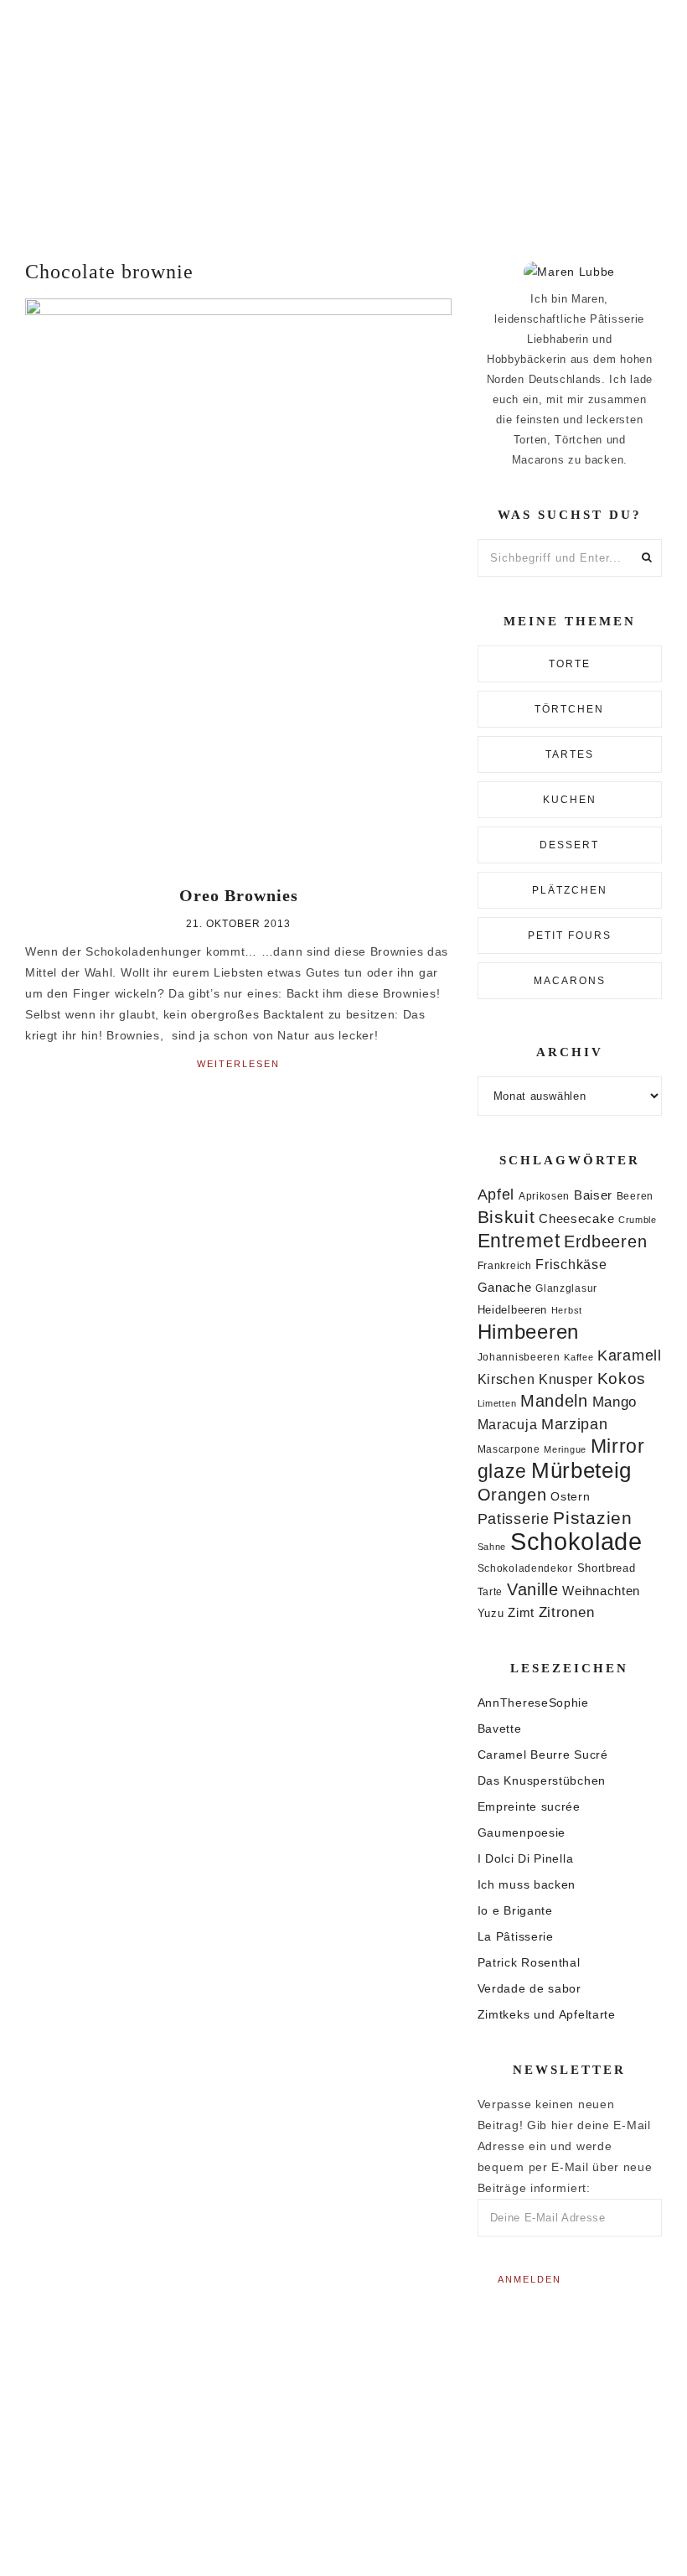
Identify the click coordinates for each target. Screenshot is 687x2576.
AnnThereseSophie (533, 1703)
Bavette (500, 1729)
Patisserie (514, 1519)
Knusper (566, 1379)
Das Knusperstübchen (542, 1780)
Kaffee (579, 1357)
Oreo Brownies (239, 895)
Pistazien (592, 1518)
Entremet (519, 1241)
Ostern (570, 1496)
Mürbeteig (581, 1470)
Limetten (497, 1403)
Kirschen (506, 1379)
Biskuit (506, 1217)
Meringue (565, 1449)
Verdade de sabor (529, 1988)
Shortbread (607, 1568)
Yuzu (491, 1613)
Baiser (593, 1195)
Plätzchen (570, 890)
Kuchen (570, 800)
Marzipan (575, 1424)
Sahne (492, 1547)
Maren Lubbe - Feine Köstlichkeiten (343, 115)
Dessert (569, 845)
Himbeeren (528, 1332)
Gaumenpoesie (522, 1832)
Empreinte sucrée (529, 1806)
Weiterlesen (238, 1064)
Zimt (521, 1613)
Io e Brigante (515, 1910)
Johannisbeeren (519, 1357)
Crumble (638, 1220)
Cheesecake (576, 1219)
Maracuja (508, 1425)
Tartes (570, 754)
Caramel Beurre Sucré (543, 1754)
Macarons (570, 981)
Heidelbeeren (512, 1310)
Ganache (505, 1287)
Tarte (491, 1591)
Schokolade (576, 1541)
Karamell (630, 1355)
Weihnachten (601, 1591)
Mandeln (554, 1401)
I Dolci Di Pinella (526, 1858)
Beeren (635, 1196)
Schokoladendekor (525, 1568)
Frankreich (505, 1266)
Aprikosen (544, 1196)
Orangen (512, 1495)
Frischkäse (571, 1264)
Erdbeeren (605, 1241)
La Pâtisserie (516, 1936)
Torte (570, 664)
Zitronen (567, 1612)
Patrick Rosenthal (529, 1962)
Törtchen (569, 709)
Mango (615, 1402)
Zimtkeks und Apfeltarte (547, 2014)
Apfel (496, 1195)
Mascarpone (509, 1449)
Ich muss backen (527, 1884)
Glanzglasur (566, 1288)
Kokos (622, 1379)
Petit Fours (570, 936)
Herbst (567, 1310)
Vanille (533, 1589)
